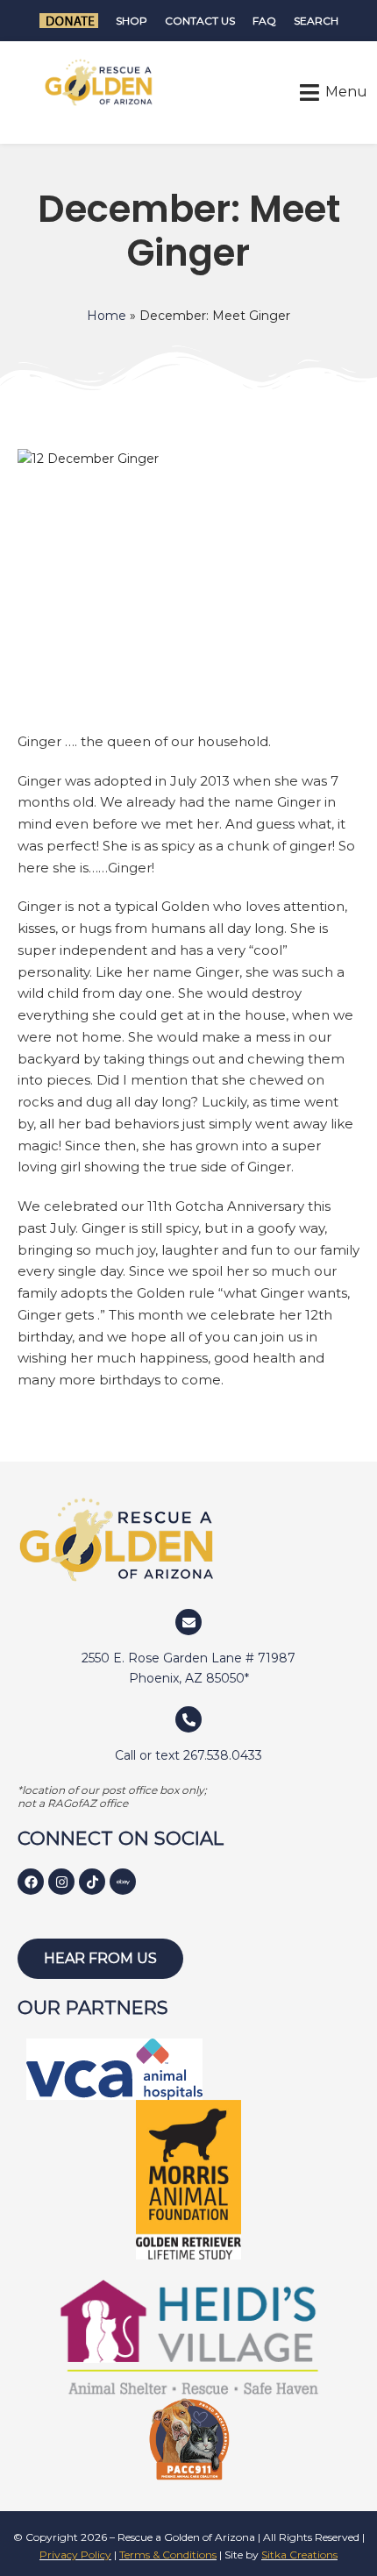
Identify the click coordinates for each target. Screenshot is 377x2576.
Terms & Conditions (168, 2555)
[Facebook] (31, 1882)
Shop (132, 21)
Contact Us (200, 21)
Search (316, 21)
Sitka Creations (299, 2555)
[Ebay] (123, 1882)
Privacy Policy (75, 2555)
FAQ (264, 21)
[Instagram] (61, 1882)
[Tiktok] (92, 1882)
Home (107, 316)
